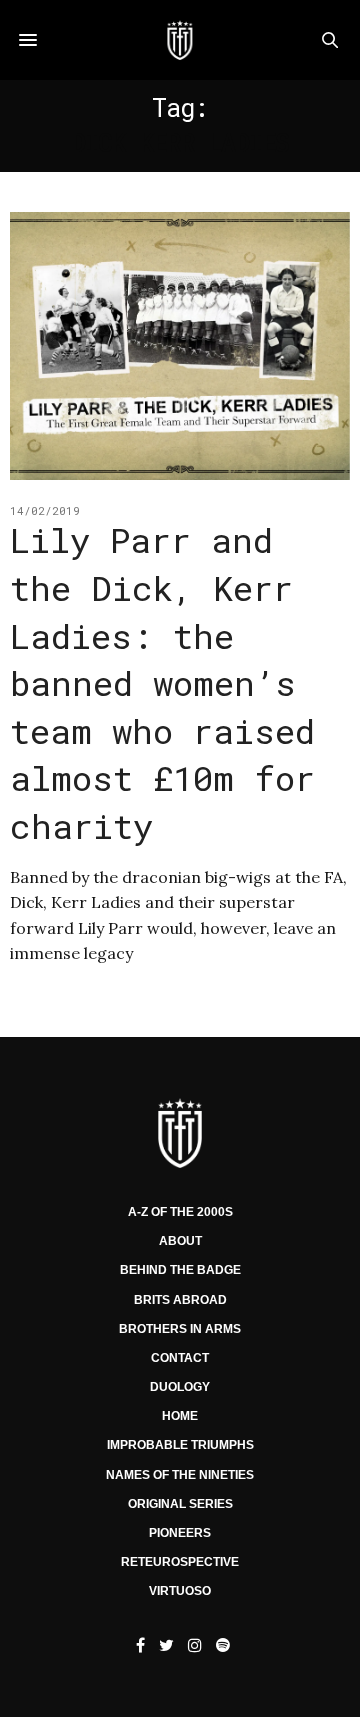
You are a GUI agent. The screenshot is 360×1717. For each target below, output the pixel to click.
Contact (180, 1358)
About (180, 1241)
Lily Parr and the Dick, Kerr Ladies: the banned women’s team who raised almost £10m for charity (162, 682)
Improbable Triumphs (180, 1445)
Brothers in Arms (180, 1329)
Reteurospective (180, 1562)
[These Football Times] (179, 40)
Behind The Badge (180, 1270)
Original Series (180, 1504)
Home (180, 1416)
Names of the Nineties (180, 1475)
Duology (180, 1387)
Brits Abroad (180, 1300)
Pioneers (180, 1533)
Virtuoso (180, 1591)
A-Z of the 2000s (180, 1212)
